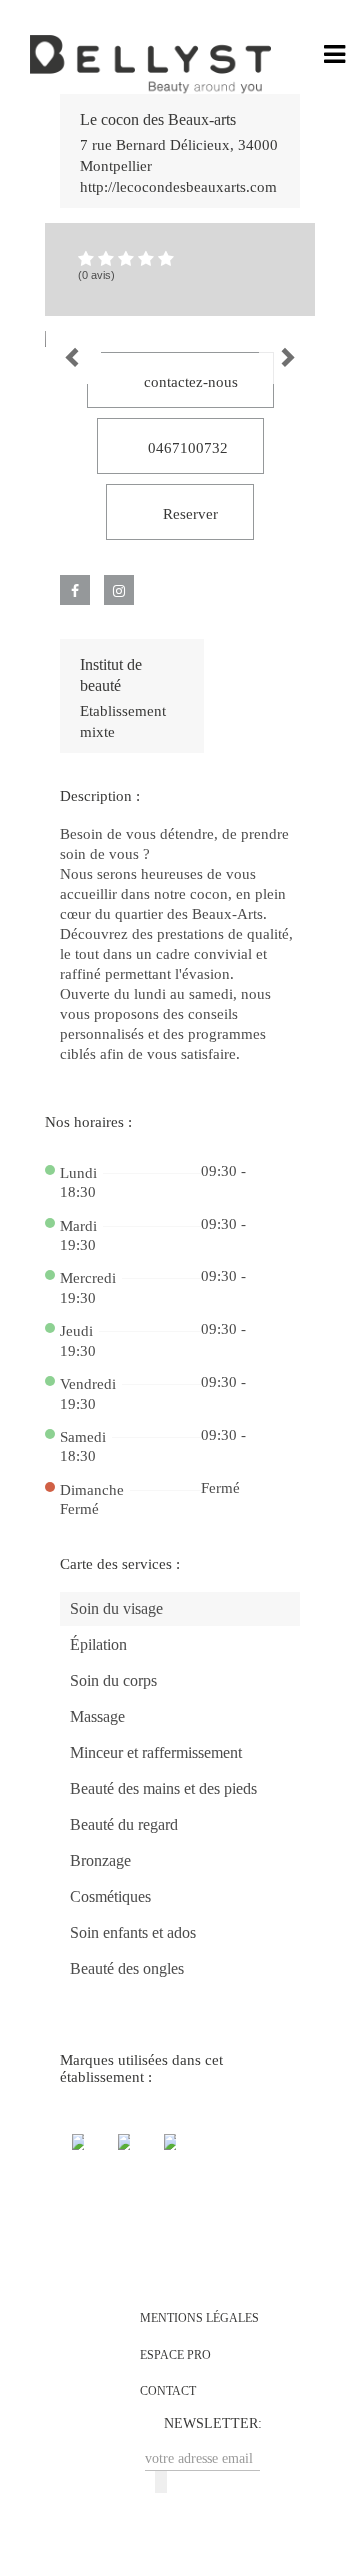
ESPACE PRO (175, 2355)
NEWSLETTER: (213, 2423)
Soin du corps (113, 1680)
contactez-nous (189, 382)
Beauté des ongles (127, 1968)
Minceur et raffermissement (156, 1752)
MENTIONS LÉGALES (199, 2318)
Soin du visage (116, 1608)
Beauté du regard (124, 1824)
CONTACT (168, 2391)
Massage (97, 1716)
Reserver (188, 514)
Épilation (98, 1644)
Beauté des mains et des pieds (163, 1788)
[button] (56, 339)
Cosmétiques (110, 1896)
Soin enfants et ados (133, 1932)
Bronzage (100, 1860)
